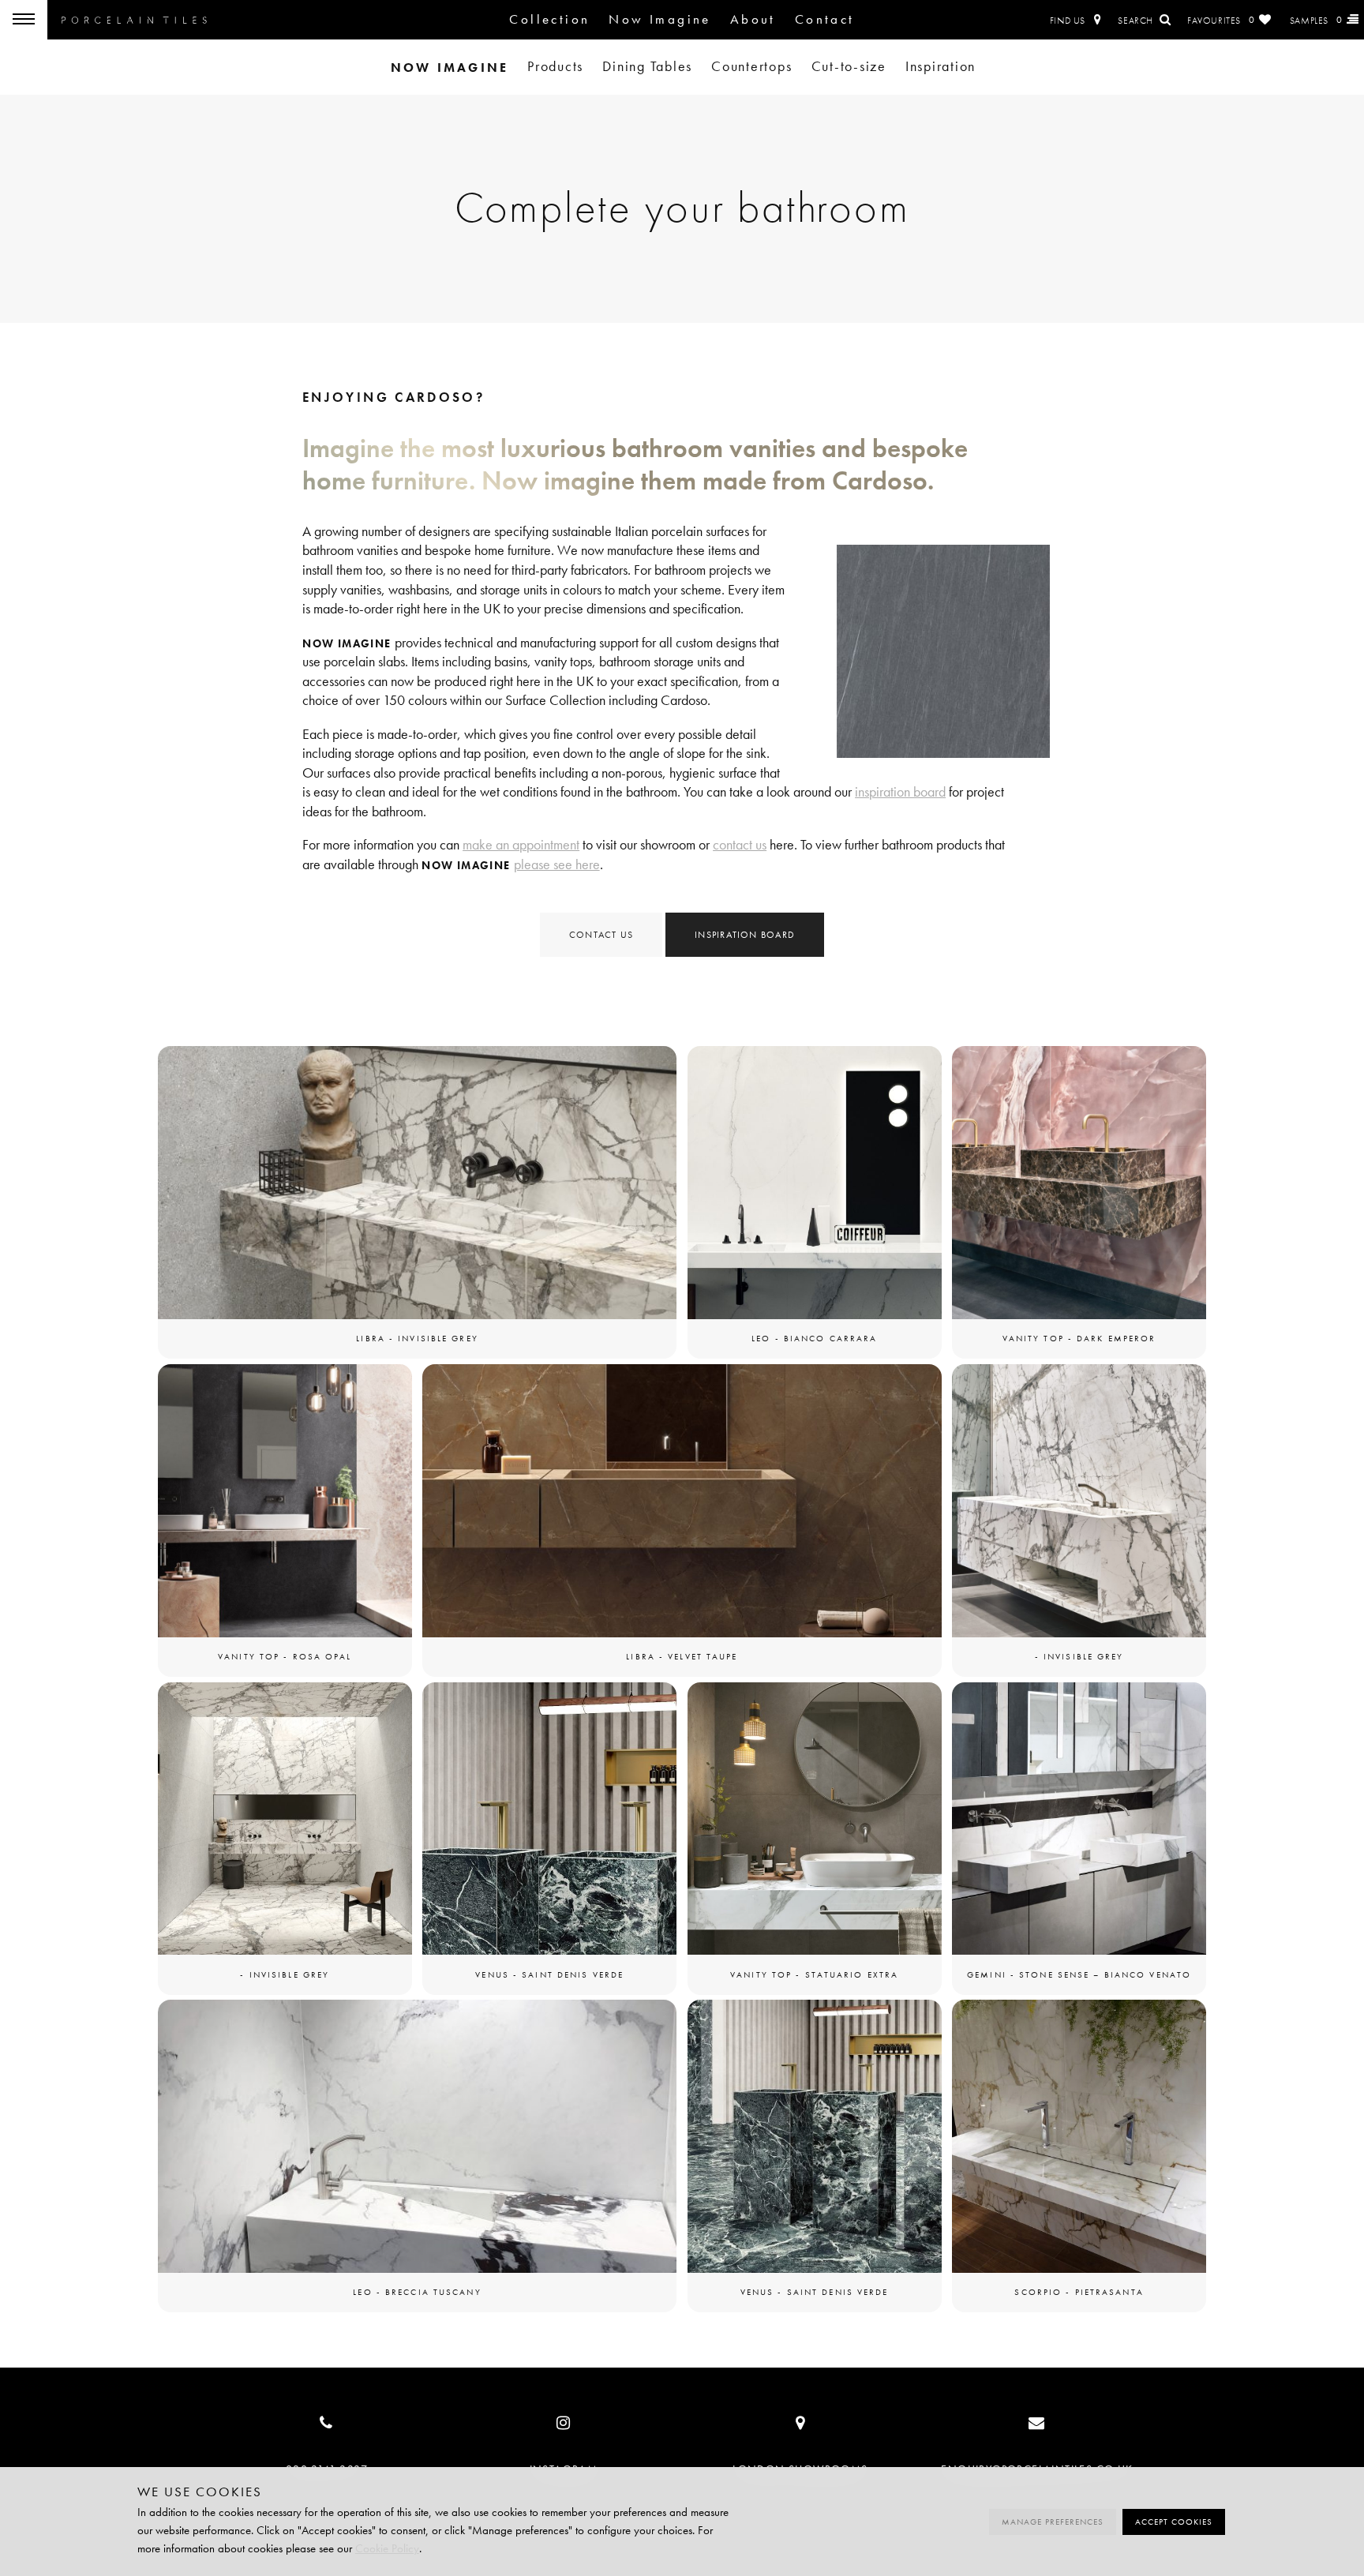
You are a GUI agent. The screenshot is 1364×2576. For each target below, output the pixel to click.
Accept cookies (1174, 2522)
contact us (740, 845)
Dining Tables (647, 67)
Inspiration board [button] (745, 934)
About (753, 19)
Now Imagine (660, 19)
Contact (825, 19)
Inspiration (941, 67)
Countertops (751, 67)
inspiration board (900, 792)
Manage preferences (1053, 2522)
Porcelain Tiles (134, 20)
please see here (557, 865)
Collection (549, 19)
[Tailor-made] (448, 67)
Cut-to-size (849, 67)
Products (555, 67)
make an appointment (521, 845)
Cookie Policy (387, 2548)
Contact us (601, 934)
